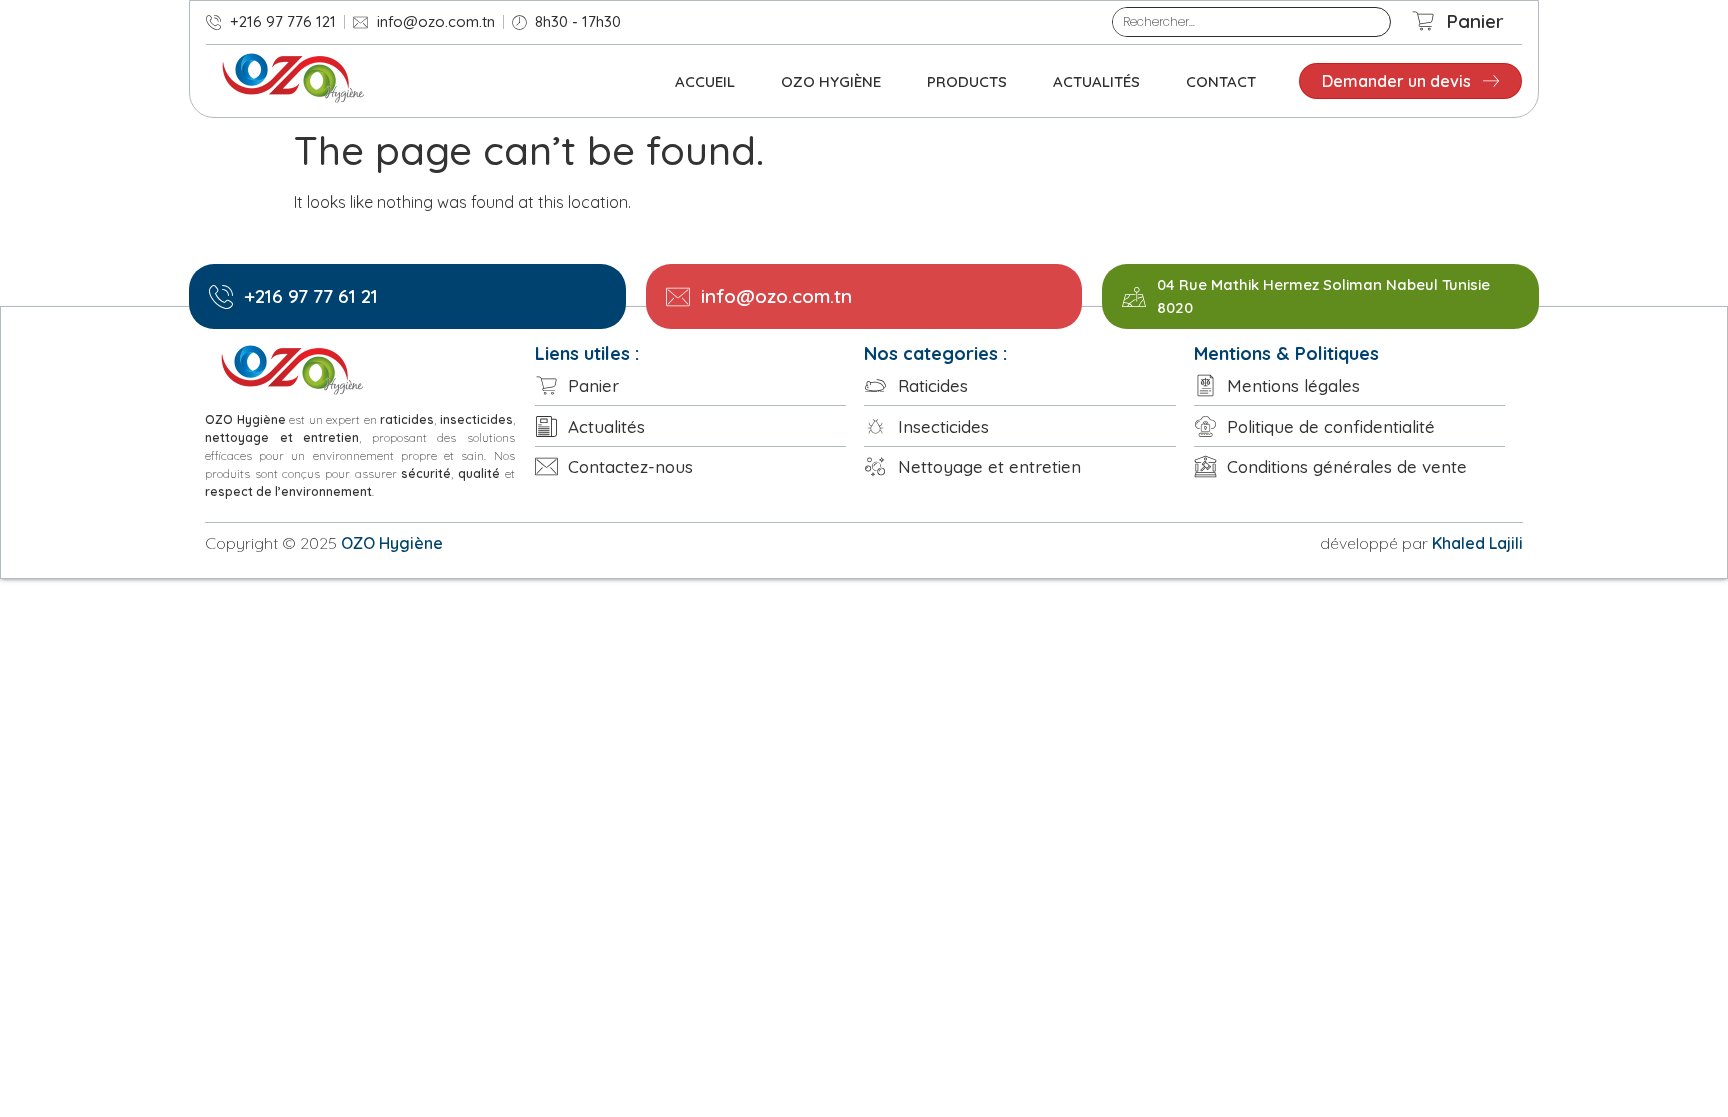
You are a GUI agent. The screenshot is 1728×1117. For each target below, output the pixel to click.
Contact (1221, 81)
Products (967, 81)
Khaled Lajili (1477, 543)
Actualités (1096, 81)
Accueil (705, 81)
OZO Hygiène (831, 81)
